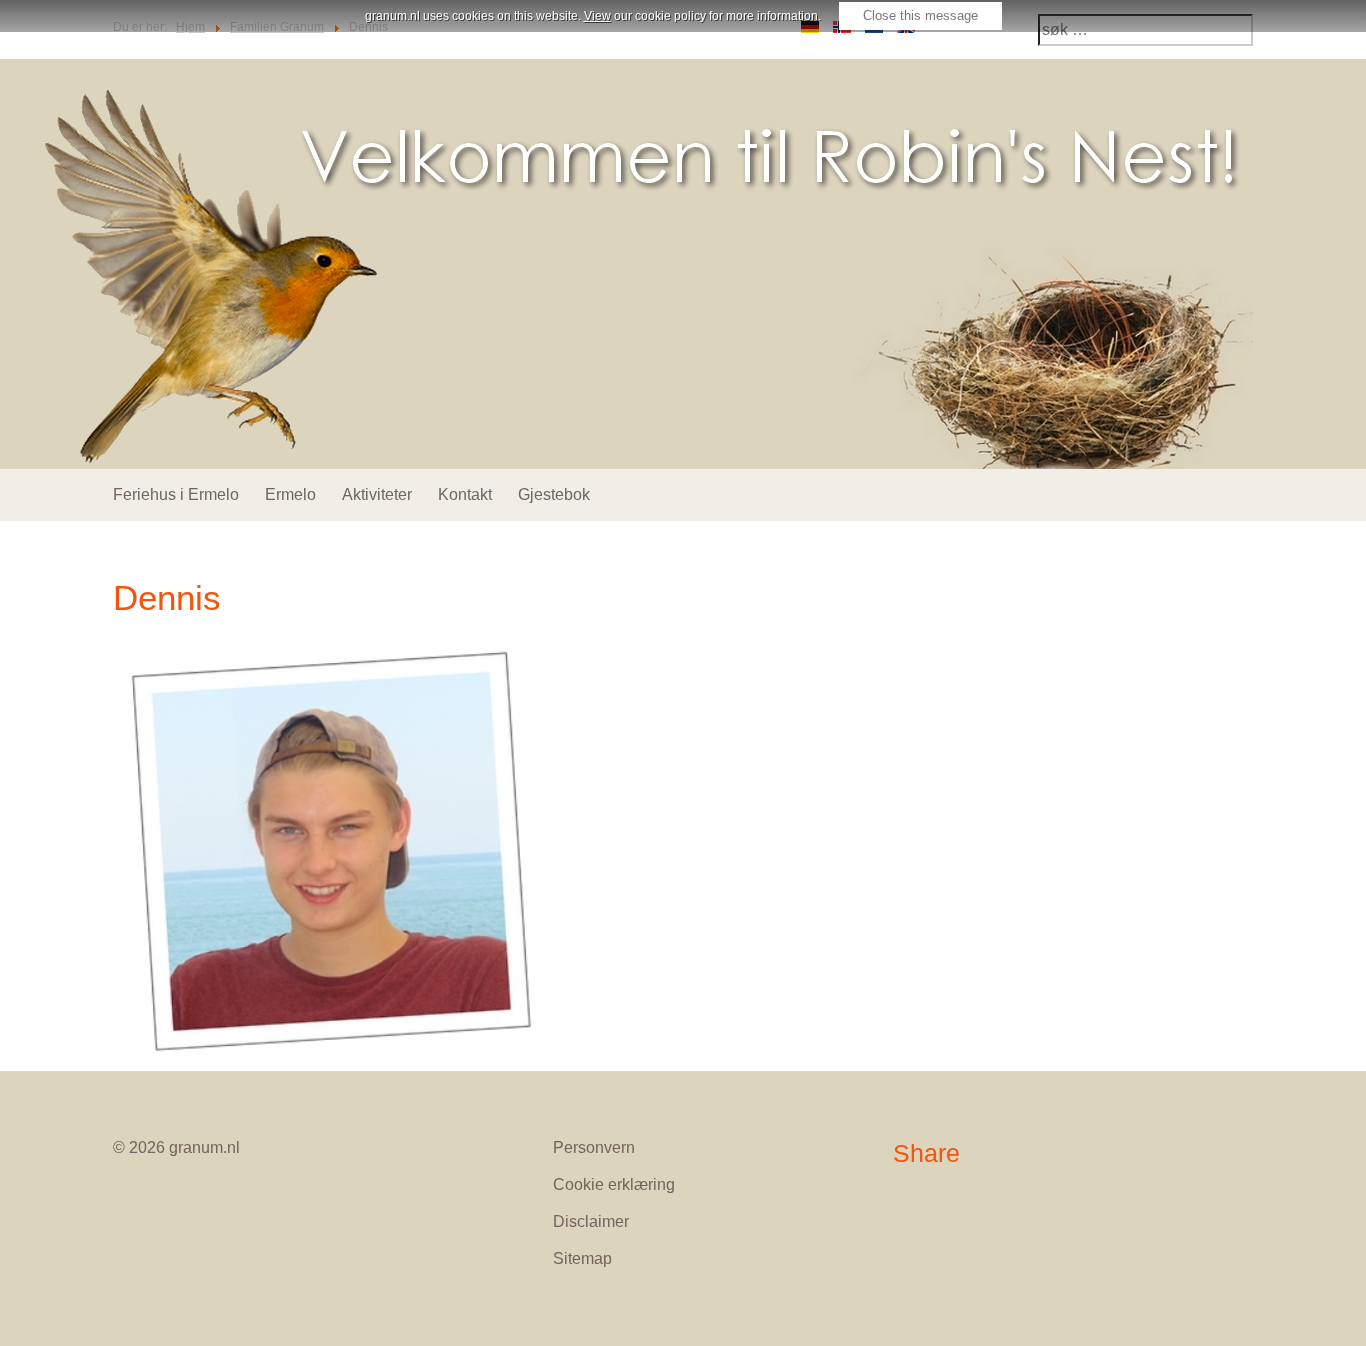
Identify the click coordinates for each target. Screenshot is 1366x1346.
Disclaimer (591, 1221)
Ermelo (290, 494)
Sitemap (582, 1258)
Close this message (920, 15)
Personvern (594, 1147)
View (597, 16)
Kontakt (465, 494)
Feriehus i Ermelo (176, 494)
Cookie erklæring (614, 1184)
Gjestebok (554, 494)
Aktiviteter (377, 494)
